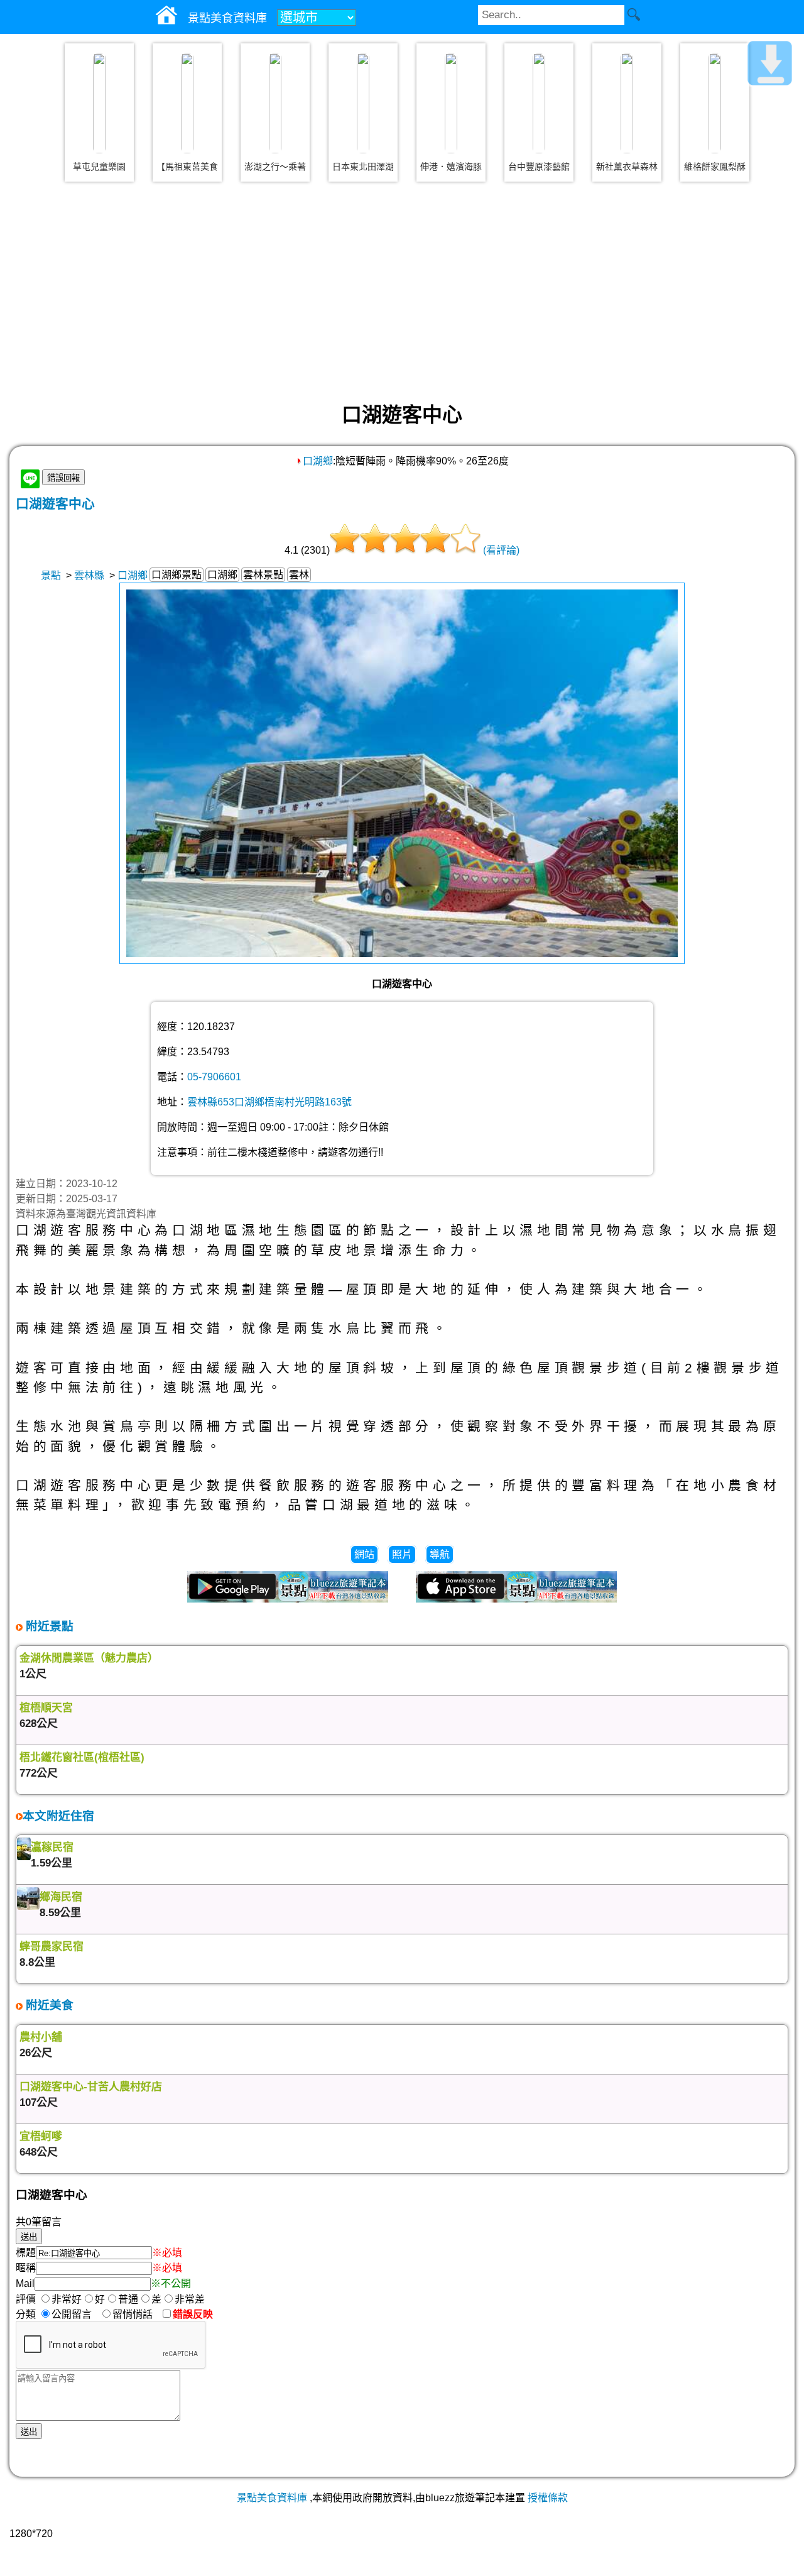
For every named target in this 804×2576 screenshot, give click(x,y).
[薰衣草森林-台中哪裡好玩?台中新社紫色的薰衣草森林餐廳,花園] (627, 103)
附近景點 (48, 1626)
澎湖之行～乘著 (275, 167)
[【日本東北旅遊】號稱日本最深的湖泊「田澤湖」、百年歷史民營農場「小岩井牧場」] (363, 103)
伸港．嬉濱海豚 (451, 167)
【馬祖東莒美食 (187, 167)
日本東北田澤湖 (363, 167)
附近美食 (48, 2005)
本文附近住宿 (58, 1816)
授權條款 (548, 2498)
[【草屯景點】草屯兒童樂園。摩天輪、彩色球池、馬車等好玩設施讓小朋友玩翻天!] (99, 103)
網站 (364, 1554)
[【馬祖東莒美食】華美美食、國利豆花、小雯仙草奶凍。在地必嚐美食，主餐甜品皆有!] (187, 103)
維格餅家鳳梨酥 (715, 167)
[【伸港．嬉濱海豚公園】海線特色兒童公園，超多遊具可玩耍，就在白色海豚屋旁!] (451, 103)
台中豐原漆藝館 (539, 167)
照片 (402, 1554)
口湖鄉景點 (177, 575)
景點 (51, 575)
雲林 (299, 575)
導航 (440, 1554)
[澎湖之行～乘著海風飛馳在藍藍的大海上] (275, 103)
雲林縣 (89, 575)
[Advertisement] (402, 292)
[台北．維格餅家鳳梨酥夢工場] (715, 103)
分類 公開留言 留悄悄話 (88, 2314)
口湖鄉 (318, 461)
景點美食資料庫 (272, 2498)
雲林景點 (263, 575)
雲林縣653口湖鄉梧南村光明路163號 (269, 1102)
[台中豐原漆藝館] (539, 103)
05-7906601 (214, 1077)
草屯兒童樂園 (99, 167)
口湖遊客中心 (55, 504)
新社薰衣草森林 (627, 167)
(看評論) (501, 550)
